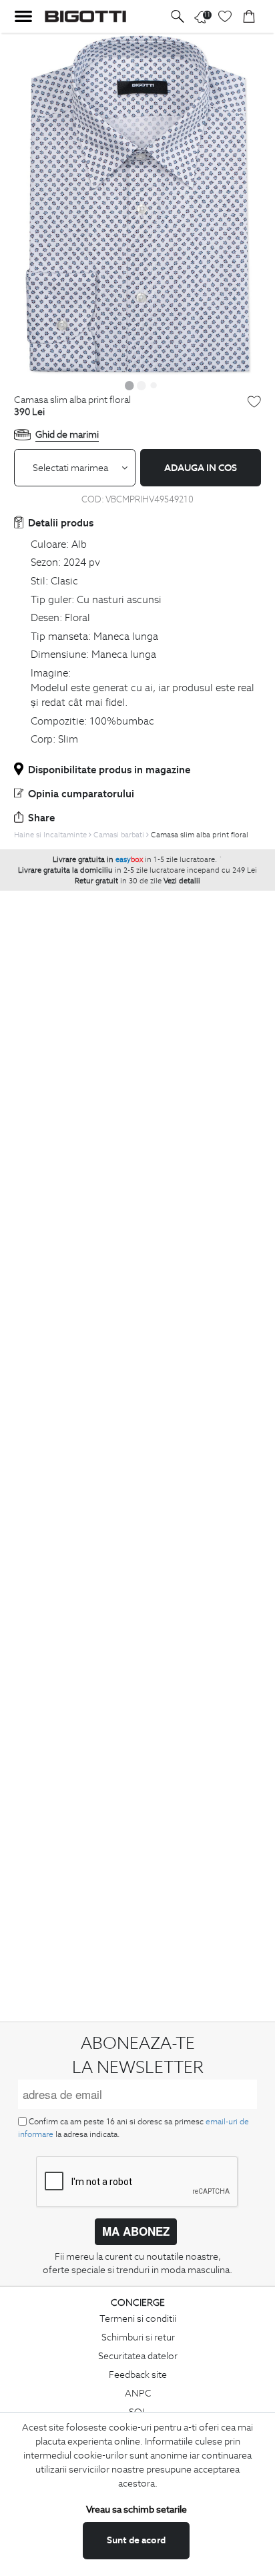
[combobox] (75, 468)
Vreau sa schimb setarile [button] (136, 2509)
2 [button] (142, 385)
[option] (137, 204)
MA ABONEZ (136, 2231)
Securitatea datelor (138, 2356)
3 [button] (154, 385)
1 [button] (129, 385)
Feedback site (138, 2375)
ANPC (138, 2393)
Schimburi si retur (138, 2337)
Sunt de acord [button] (136, 2540)
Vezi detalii (182, 881)
